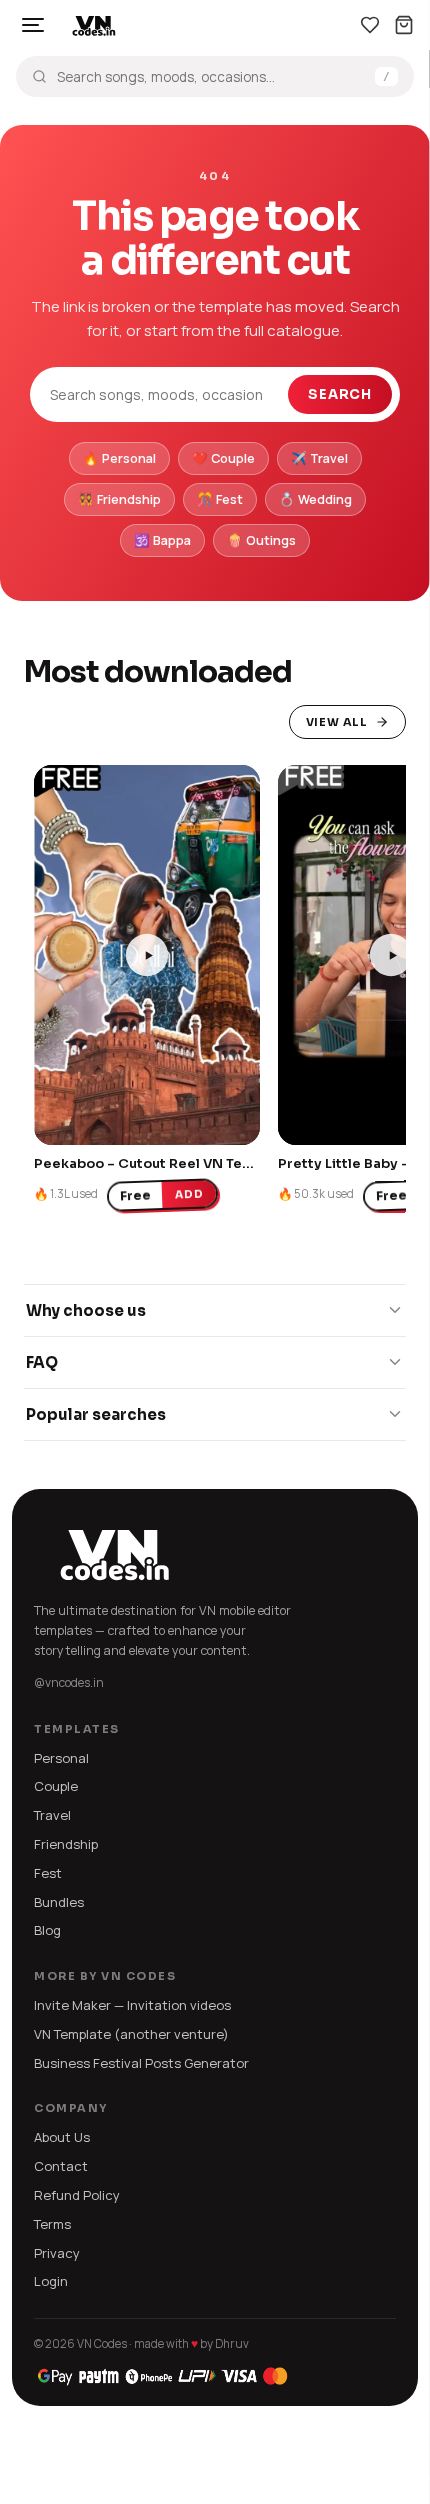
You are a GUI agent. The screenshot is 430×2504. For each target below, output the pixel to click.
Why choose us (86, 1310)
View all (337, 722)
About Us (62, 2137)
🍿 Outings (261, 540)
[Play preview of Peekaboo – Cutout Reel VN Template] (147, 955)
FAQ (42, 1362)
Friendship (66, 1844)
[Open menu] (33, 25)
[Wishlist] (370, 25)
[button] (59, 1120)
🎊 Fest (220, 499)
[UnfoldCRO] (163, 2376)
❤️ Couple (223, 458)
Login (51, 2281)
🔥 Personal (119, 458)
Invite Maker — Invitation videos (132, 2005)
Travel (52, 1815)
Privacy (57, 2253)
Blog (47, 1930)
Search (340, 394)
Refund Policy (77, 2195)
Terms (52, 2224)
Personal (61, 1758)
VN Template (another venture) (131, 2034)
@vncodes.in (69, 1682)
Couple (56, 1786)
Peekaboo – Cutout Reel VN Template (162, 1163)
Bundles (59, 1902)
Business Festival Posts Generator (141, 2063)
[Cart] (404, 25)
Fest (48, 1873)
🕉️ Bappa (162, 540)
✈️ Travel (319, 458)
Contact (61, 2166)
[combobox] (211, 77)
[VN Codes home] (94, 25)
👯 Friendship (119, 499)
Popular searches (96, 1414)
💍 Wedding (315, 499)
